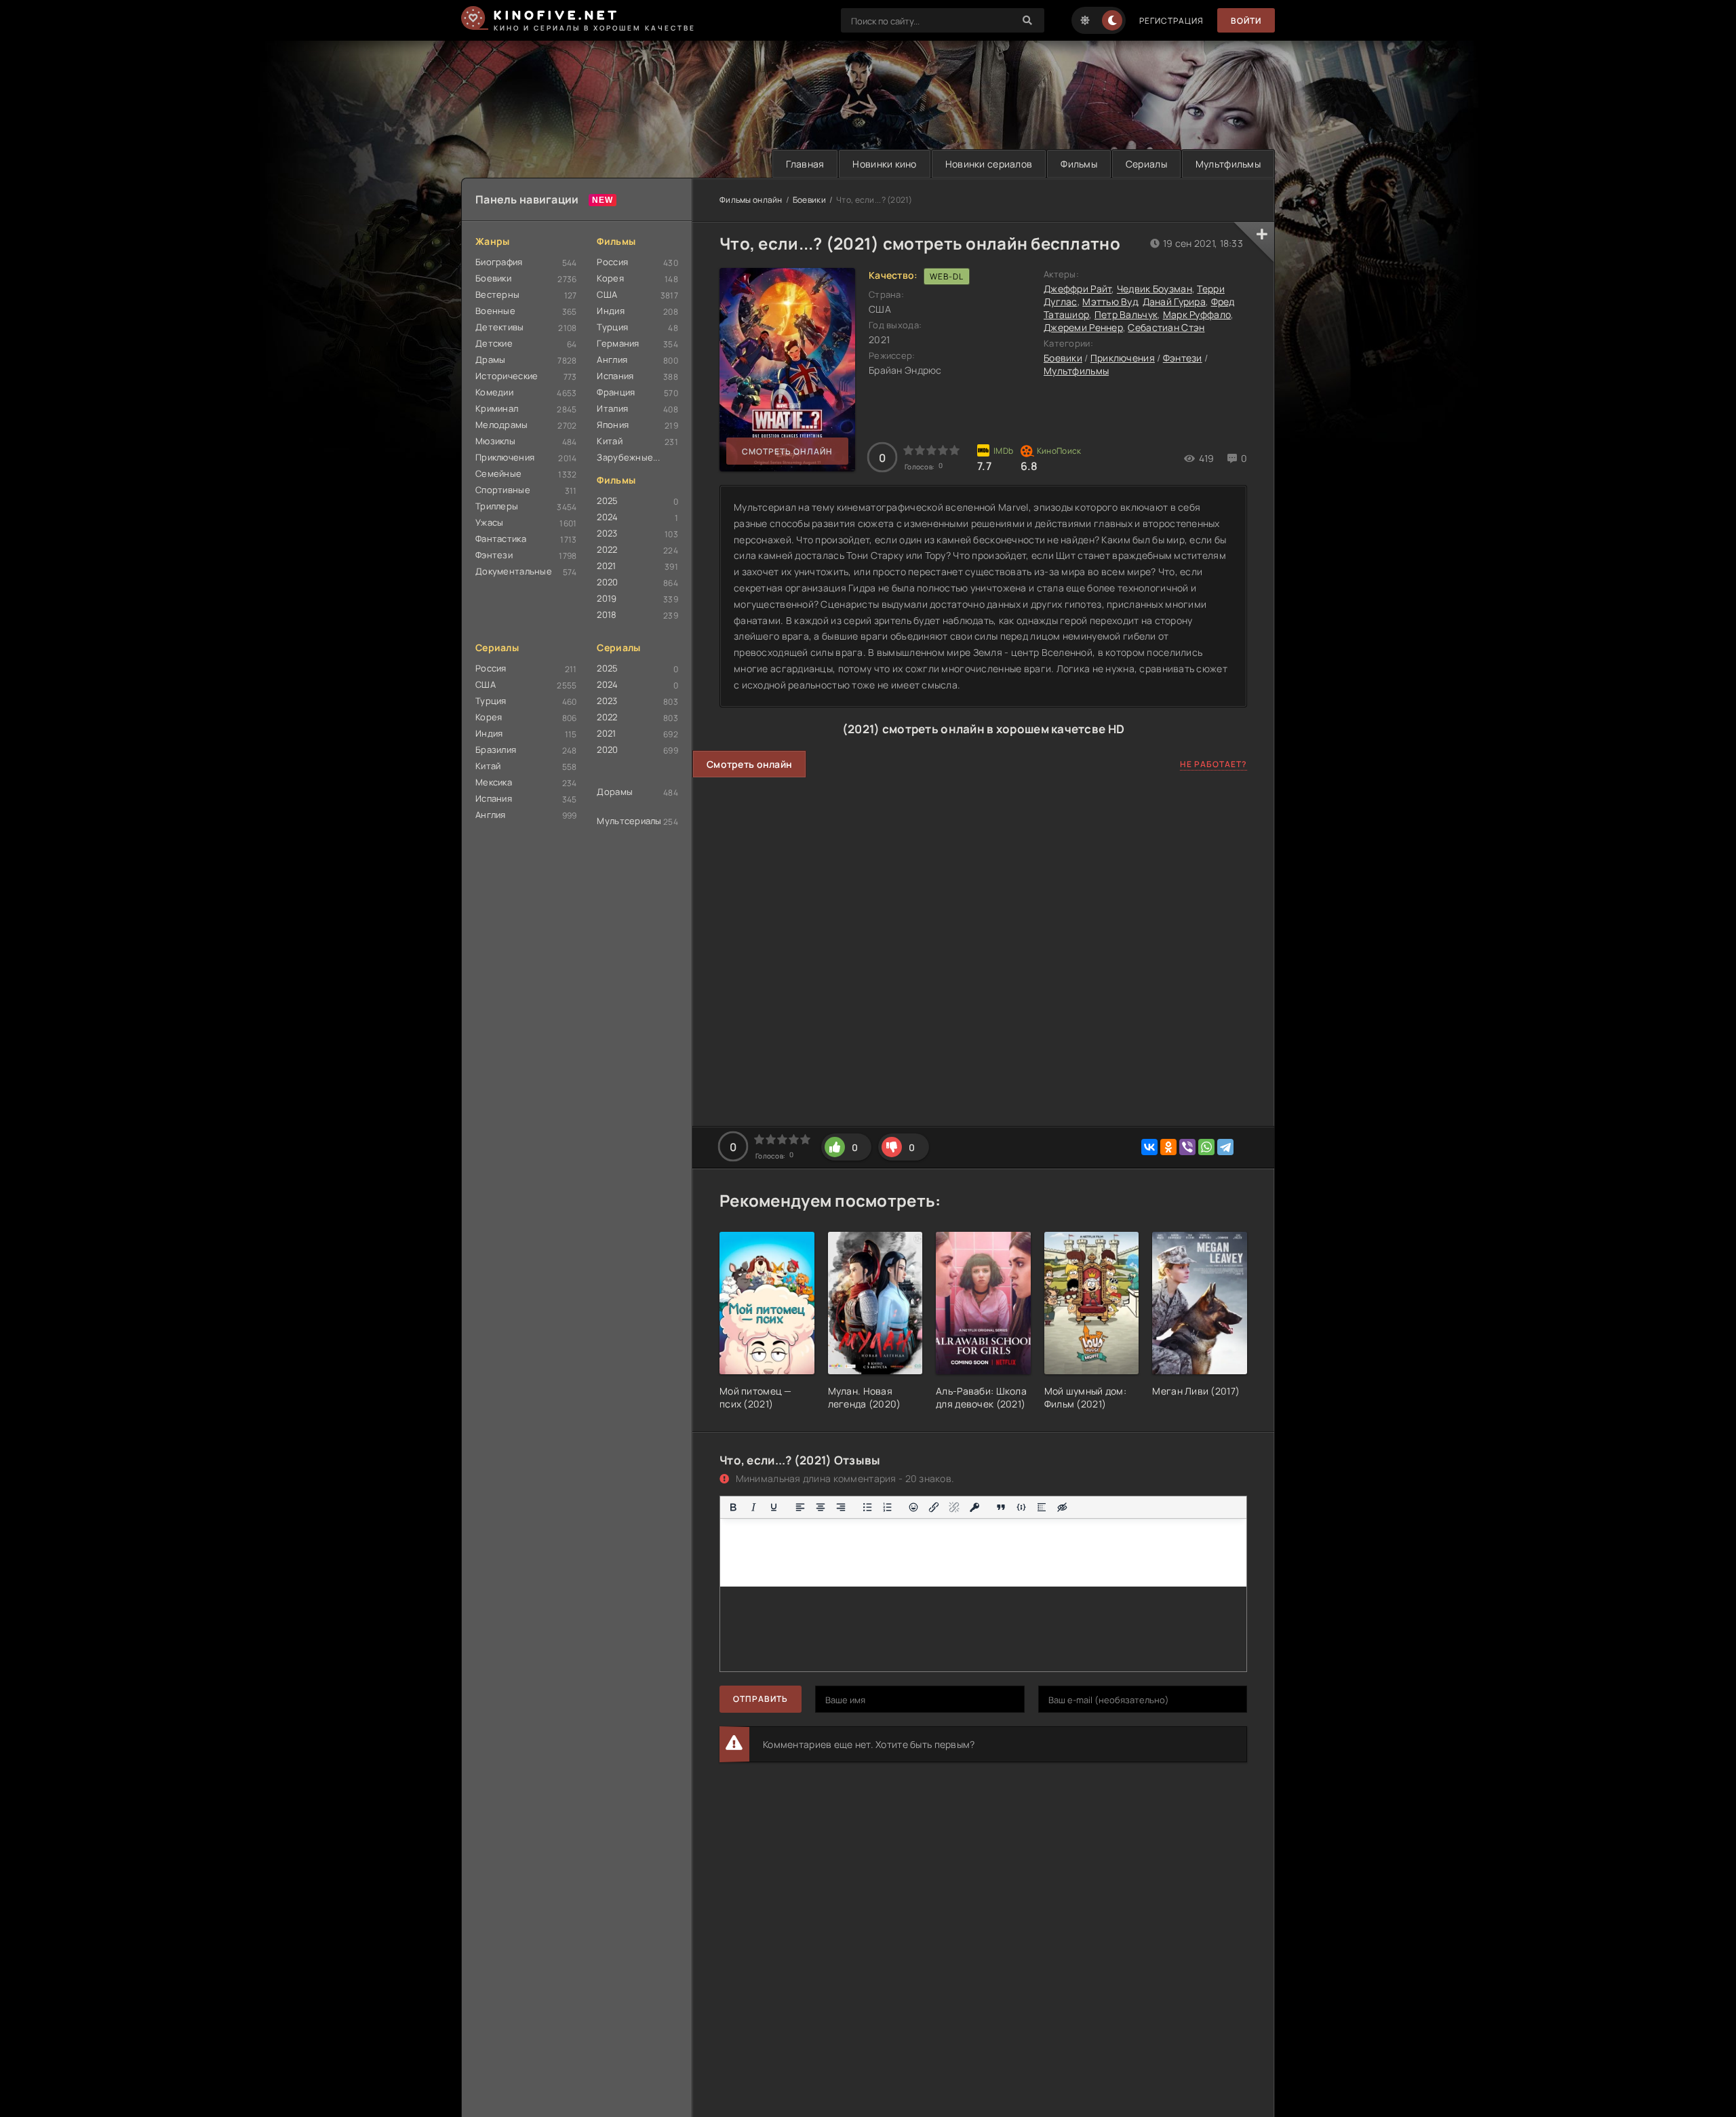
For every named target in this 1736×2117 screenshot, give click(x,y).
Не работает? (1214, 764)
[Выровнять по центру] (821, 1507)
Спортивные (503, 490)
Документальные (514, 571)
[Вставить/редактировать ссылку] (934, 1507)
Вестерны (497, 294)
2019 (607, 598)
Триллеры (497, 506)
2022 (607, 549)
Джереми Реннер (1083, 327)
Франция (616, 392)
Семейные (498, 473)
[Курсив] (753, 1507)
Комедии (494, 392)
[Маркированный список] (867, 1507)
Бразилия (496, 750)
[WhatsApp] (1206, 1147)
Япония (613, 425)
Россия (612, 262)
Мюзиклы (495, 441)
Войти (1246, 21)
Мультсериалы (629, 821)
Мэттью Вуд (1110, 302)
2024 (607, 517)
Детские (494, 343)
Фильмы (1079, 164)
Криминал (497, 408)
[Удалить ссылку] (954, 1507)
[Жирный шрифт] (733, 1507)
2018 (607, 615)
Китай (609, 441)
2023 (607, 533)
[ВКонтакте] (1149, 1147)
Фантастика (501, 539)
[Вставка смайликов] (914, 1507)
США (607, 294)
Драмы (490, 360)
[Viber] (1187, 1147)
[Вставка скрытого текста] (1062, 1507)
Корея (610, 278)
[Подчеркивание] (774, 1507)
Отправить (761, 1699)
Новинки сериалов (989, 164)
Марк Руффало (1197, 314)
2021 (606, 566)
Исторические (507, 376)
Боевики (493, 278)
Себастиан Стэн (1166, 327)
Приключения (505, 457)
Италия (612, 408)
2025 (607, 501)
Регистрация (1171, 21)
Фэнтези (494, 555)
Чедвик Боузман (1155, 289)
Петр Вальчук (1126, 314)
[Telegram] (1225, 1147)
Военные (495, 311)
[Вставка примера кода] (1021, 1507)
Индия (610, 311)
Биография (499, 262)
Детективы (500, 327)
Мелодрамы (502, 425)
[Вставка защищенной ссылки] (974, 1507)
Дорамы (615, 792)
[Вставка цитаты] (1001, 1507)
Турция (612, 327)
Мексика (494, 782)
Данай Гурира (1174, 302)
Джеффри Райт (1078, 289)
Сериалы (1146, 164)
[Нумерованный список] (888, 1507)
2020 (607, 582)
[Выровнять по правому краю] (841, 1507)
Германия (618, 343)
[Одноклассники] (1168, 1147)
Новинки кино (884, 164)
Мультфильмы (1228, 164)
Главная (805, 164)
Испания (615, 376)
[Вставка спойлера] (1042, 1507)
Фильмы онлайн (751, 200)
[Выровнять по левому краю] (800, 1507)
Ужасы (489, 522)
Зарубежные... (628, 457)
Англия (612, 360)
